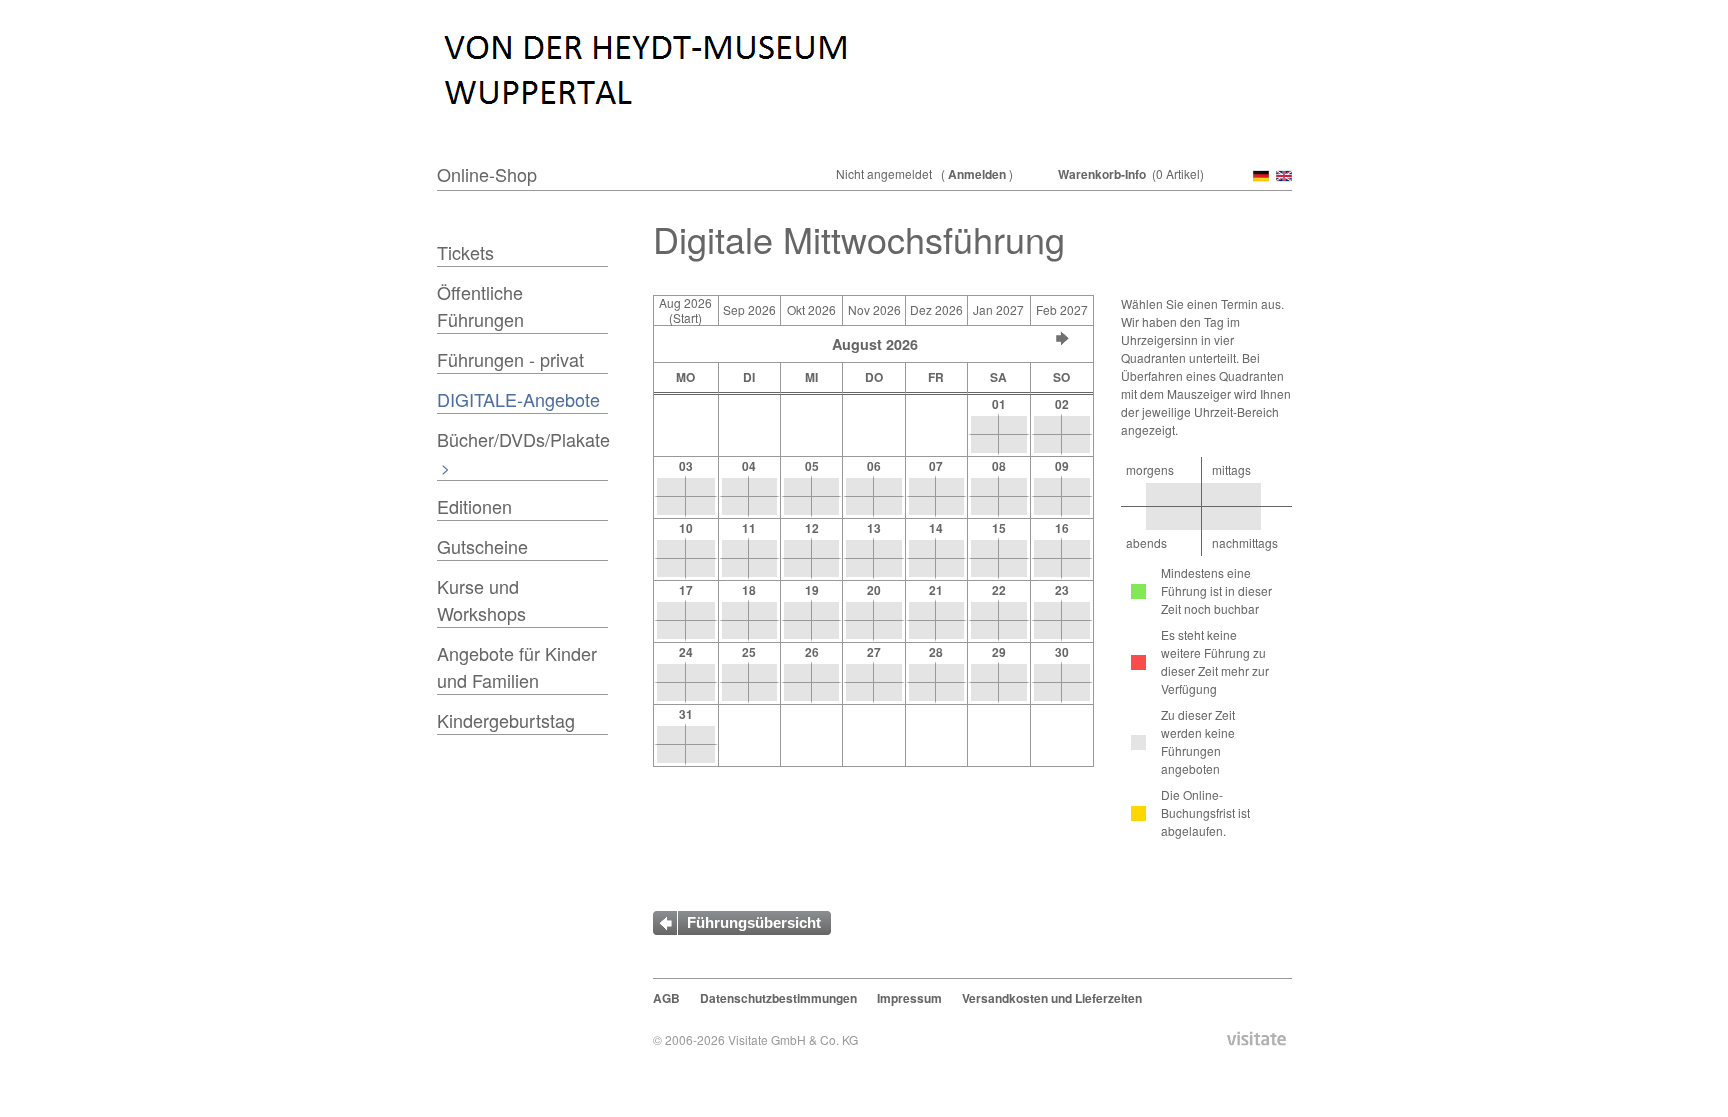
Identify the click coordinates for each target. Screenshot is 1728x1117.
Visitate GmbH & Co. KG (793, 1039)
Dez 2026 (936, 309)
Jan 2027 (998, 309)
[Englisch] (1282, 177)
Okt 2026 (811, 309)
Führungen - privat (510, 359)
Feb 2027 (1062, 309)
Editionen (474, 506)
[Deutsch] (1259, 177)
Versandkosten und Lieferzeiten (1052, 998)
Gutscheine (482, 546)
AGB (666, 998)
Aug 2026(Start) (685, 310)
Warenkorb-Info (1102, 174)
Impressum (909, 998)
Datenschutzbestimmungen (778, 998)
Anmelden (977, 174)
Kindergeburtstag (506, 720)
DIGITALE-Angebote (518, 399)
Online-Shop (487, 174)
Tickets (465, 252)
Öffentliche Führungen (480, 305)
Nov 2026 (874, 309)
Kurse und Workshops (481, 599)
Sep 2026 (749, 309)
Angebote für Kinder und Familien (517, 666)
